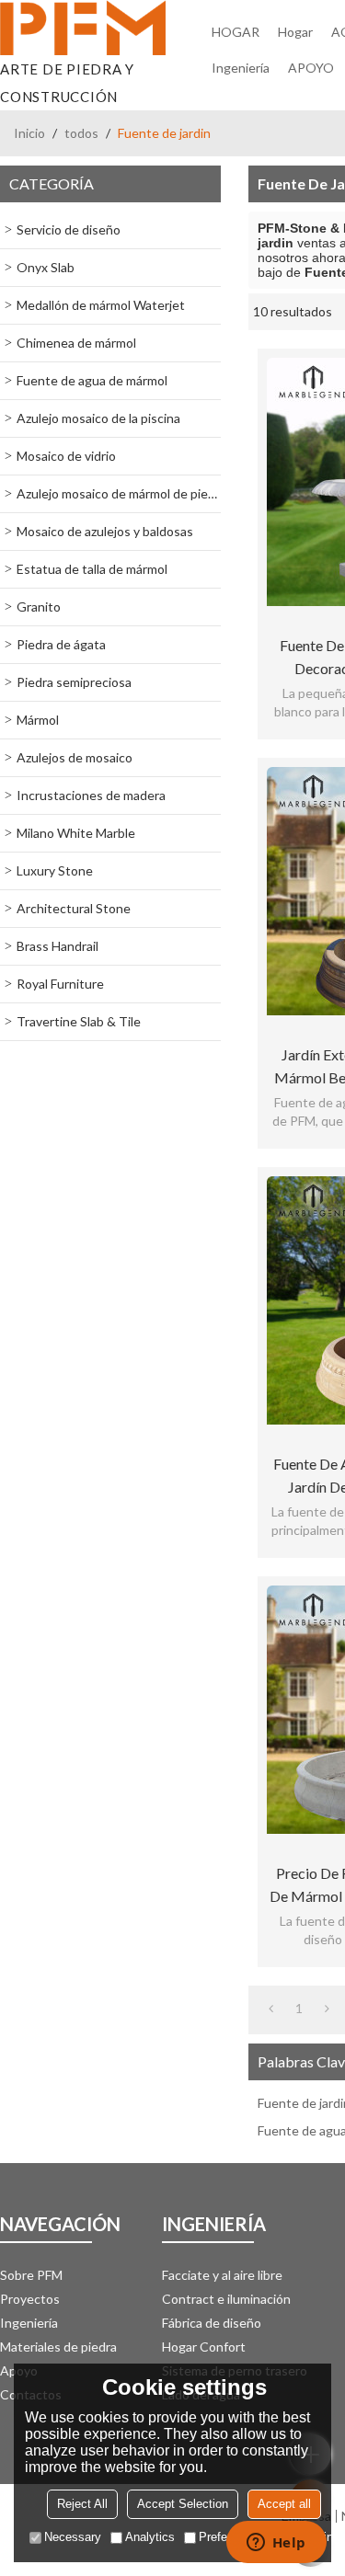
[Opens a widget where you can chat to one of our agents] (276, 2544)
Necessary (73, 2537)
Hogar (295, 32)
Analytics (150, 2537)
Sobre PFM (31, 2275)
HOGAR (236, 32)
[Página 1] (271, 2009)
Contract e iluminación (226, 2299)
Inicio (29, 133)
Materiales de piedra (58, 2347)
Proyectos (30, 2299)
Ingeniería (241, 68)
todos (81, 133)
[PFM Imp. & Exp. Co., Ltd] (83, 28)
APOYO (311, 68)
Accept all (284, 2504)
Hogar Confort (204, 2347)
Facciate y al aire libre (222, 2275)
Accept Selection (183, 2504)
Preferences (231, 2537)
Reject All (82, 2504)
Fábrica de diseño (212, 2323)
